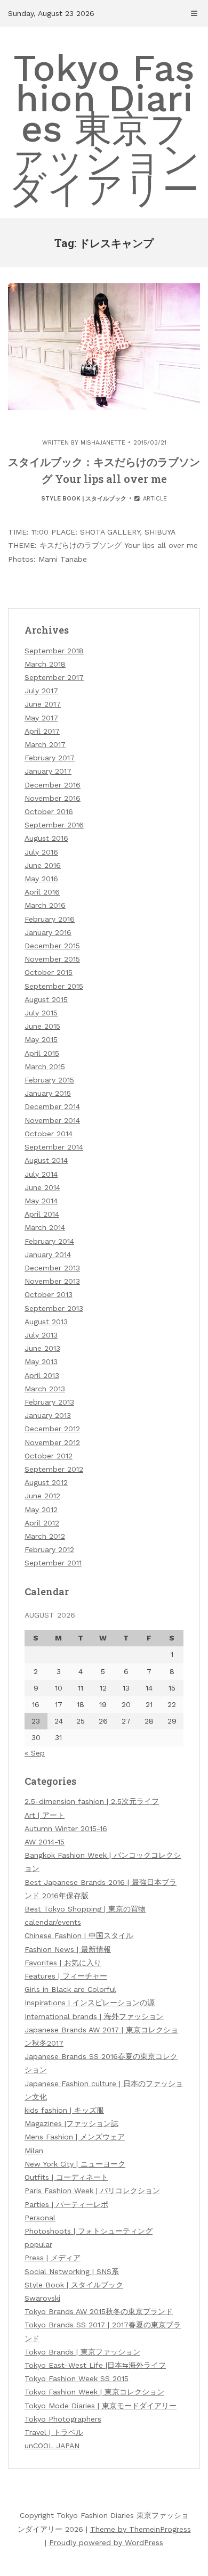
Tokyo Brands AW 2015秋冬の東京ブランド (99, 2311)
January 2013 (48, 1415)
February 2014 (49, 1241)
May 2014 (41, 1201)
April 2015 (42, 1053)
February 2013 (49, 1402)
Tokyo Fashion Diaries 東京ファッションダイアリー (104, 129)
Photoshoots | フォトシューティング (89, 2231)
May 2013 (41, 1361)
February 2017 (50, 758)
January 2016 (48, 932)
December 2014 (52, 1106)
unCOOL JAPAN (52, 2446)
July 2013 (41, 1335)
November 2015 (52, 959)
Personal (40, 2218)
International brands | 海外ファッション (94, 2016)
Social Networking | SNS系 (72, 2271)
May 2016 (41, 879)
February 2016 (50, 919)
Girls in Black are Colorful (70, 1989)
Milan (34, 2151)
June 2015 (42, 1026)
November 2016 (53, 798)
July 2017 (41, 691)
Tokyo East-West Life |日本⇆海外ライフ (95, 2365)
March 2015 (45, 1067)
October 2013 (49, 1294)
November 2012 (52, 1442)
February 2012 (49, 1549)
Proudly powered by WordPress (106, 2542)
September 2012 (54, 1469)
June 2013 (42, 1348)
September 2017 (54, 677)
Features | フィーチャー (66, 1976)
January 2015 (48, 1093)
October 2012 (49, 1456)
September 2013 (54, 1308)
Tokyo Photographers (63, 2419)
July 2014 (41, 1174)
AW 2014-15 (45, 1842)
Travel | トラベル (54, 2432)
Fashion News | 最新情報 (68, 1949)
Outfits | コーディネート (66, 2177)
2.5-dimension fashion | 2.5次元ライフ (92, 1801)
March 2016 (45, 905)
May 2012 (41, 1509)
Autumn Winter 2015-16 (66, 1828)
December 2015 (52, 946)
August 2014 (46, 1160)
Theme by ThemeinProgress (141, 2529)
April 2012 (42, 1523)
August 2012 (46, 1482)
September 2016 (54, 825)
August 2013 (46, 1322)
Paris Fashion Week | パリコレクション (92, 2191)
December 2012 (52, 1429)
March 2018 (45, 664)
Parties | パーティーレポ (66, 2204)
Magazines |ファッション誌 (71, 2123)
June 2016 (43, 865)
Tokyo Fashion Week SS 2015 (77, 2378)
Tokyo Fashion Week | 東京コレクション (94, 2392)
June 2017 (43, 704)
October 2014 (49, 1134)
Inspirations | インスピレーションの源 (90, 2003)
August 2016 (46, 838)
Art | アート (45, 1815)
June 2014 (42, 1187)
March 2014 (45, 1227)
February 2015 (49, 1080)
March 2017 (45, 744)
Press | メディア (53, 2258)
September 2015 (54, 986)
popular (38, 2244)
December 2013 (52, 1268)
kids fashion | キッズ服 (64, 2110)
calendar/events (53, 1922)
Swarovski (42, 2298)
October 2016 (49, 811)
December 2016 (53, 785)
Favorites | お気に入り (63, 1963)
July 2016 (41, 852)
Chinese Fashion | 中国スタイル (79, 1935)
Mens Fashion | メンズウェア (75, 2137)
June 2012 (42, 1496)
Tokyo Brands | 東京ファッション (82, 2352)
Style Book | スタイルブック (84, 499)
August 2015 (46, 999)
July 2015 (41, 1013)
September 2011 (53, 1563)
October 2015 (49, 972)
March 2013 (45, 1389)
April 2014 (42, 1214)
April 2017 (42, 731)
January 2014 (48, 1254)
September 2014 (54, 1147)
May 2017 (41, 718)
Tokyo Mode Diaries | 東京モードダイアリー (101, 2406)
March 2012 (45, 1536)
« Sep (35, 1753)
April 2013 (42, 1375)
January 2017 (48, 771)
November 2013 (52, 1281)
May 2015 (41, 1039)
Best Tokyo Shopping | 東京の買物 (85, 1909)
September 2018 (54, 651)
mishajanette (103, 443)
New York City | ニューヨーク (75, 2164)
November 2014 (52, 1120)
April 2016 (42, 892)
